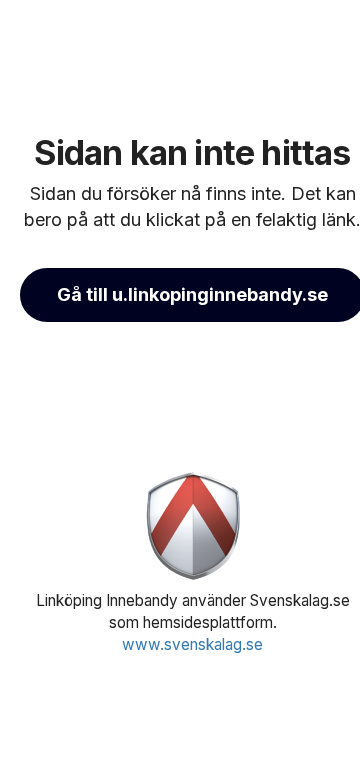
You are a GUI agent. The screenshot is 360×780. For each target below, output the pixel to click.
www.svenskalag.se (192, 644)
